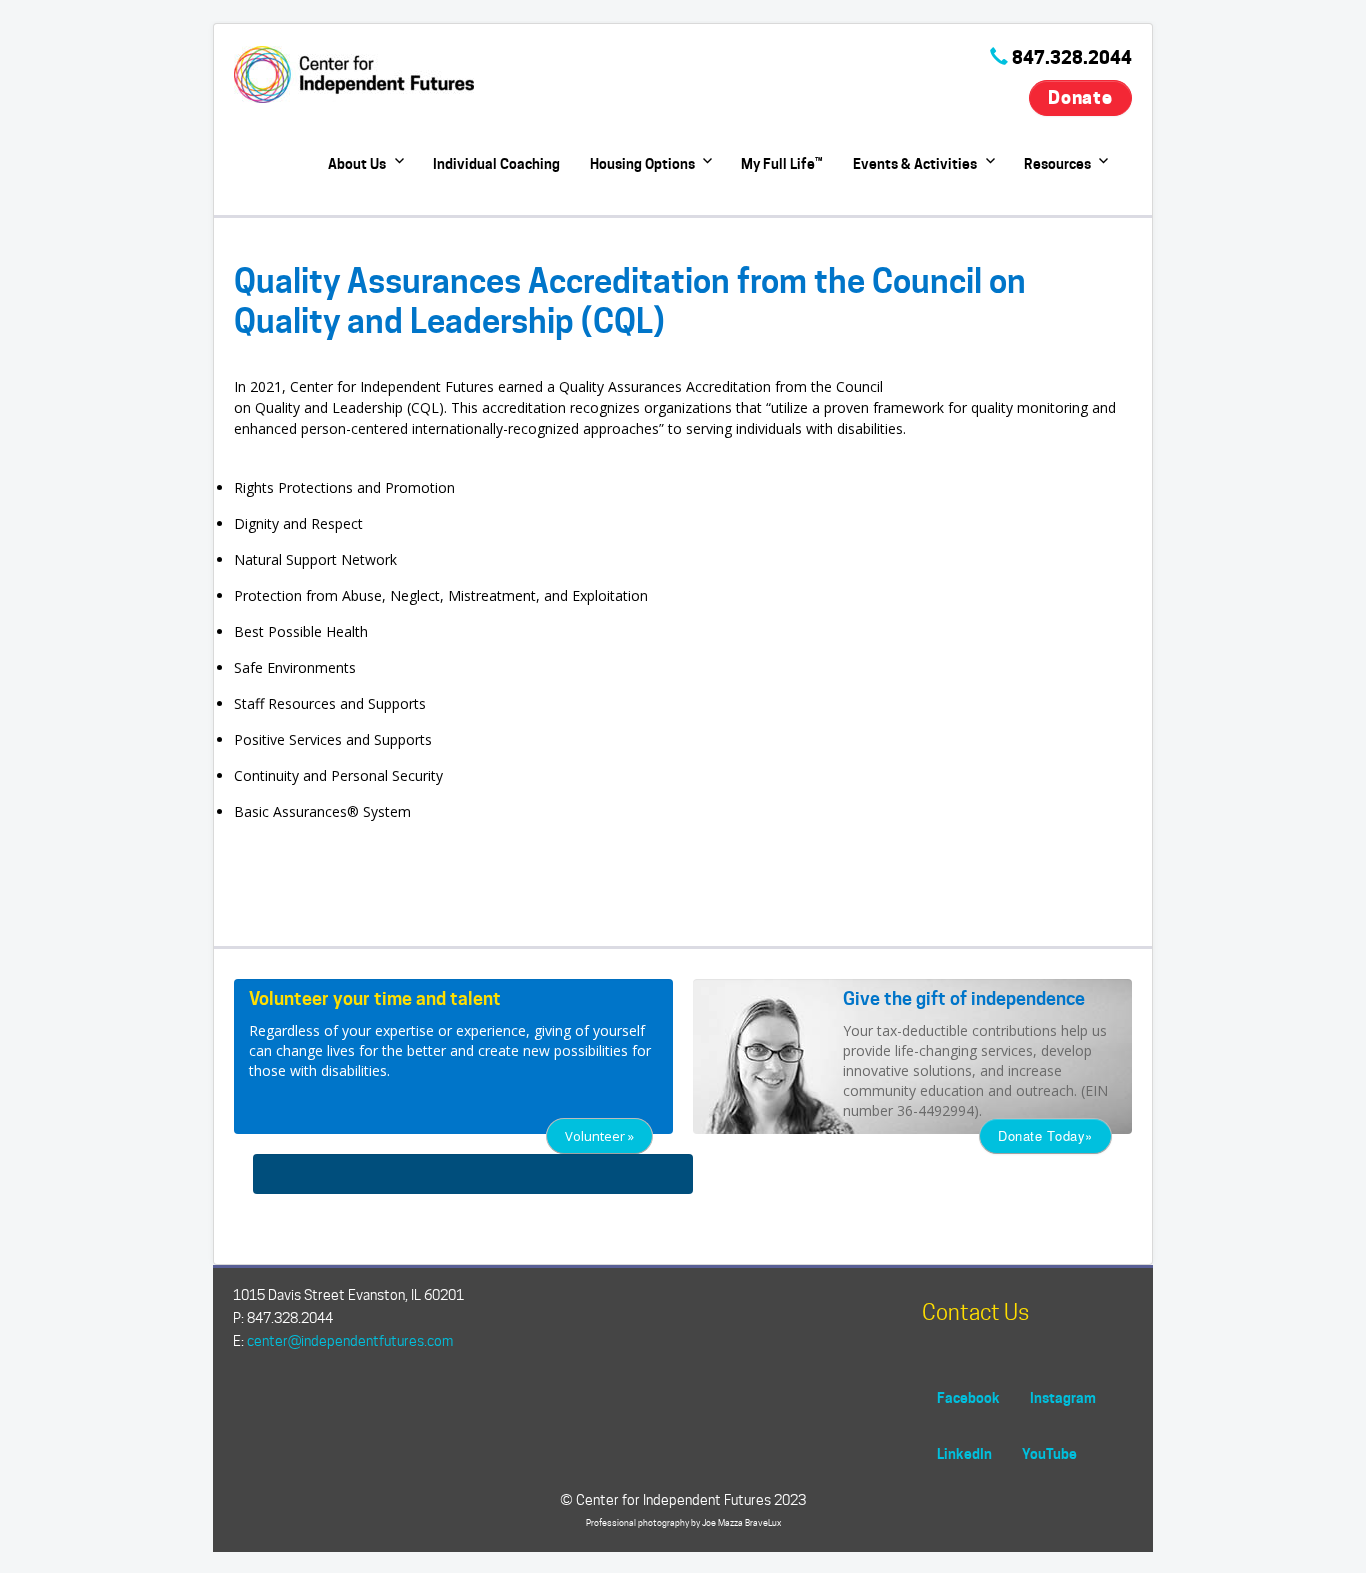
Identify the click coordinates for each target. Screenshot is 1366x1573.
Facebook (968, 1397)
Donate (1080, 97)
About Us (357, 163)
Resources (1057, 163)
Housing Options (642, 163)
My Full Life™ (782, 163)
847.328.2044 (1072, 57)
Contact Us (975, 1312)
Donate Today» (1045, 1135)
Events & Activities (915, 163)
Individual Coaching (496, 163)
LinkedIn (964, 1453)
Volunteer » (599, 1136)
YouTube (1049, 1453)
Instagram (1063, 1397)
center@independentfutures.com (350, 1341)
